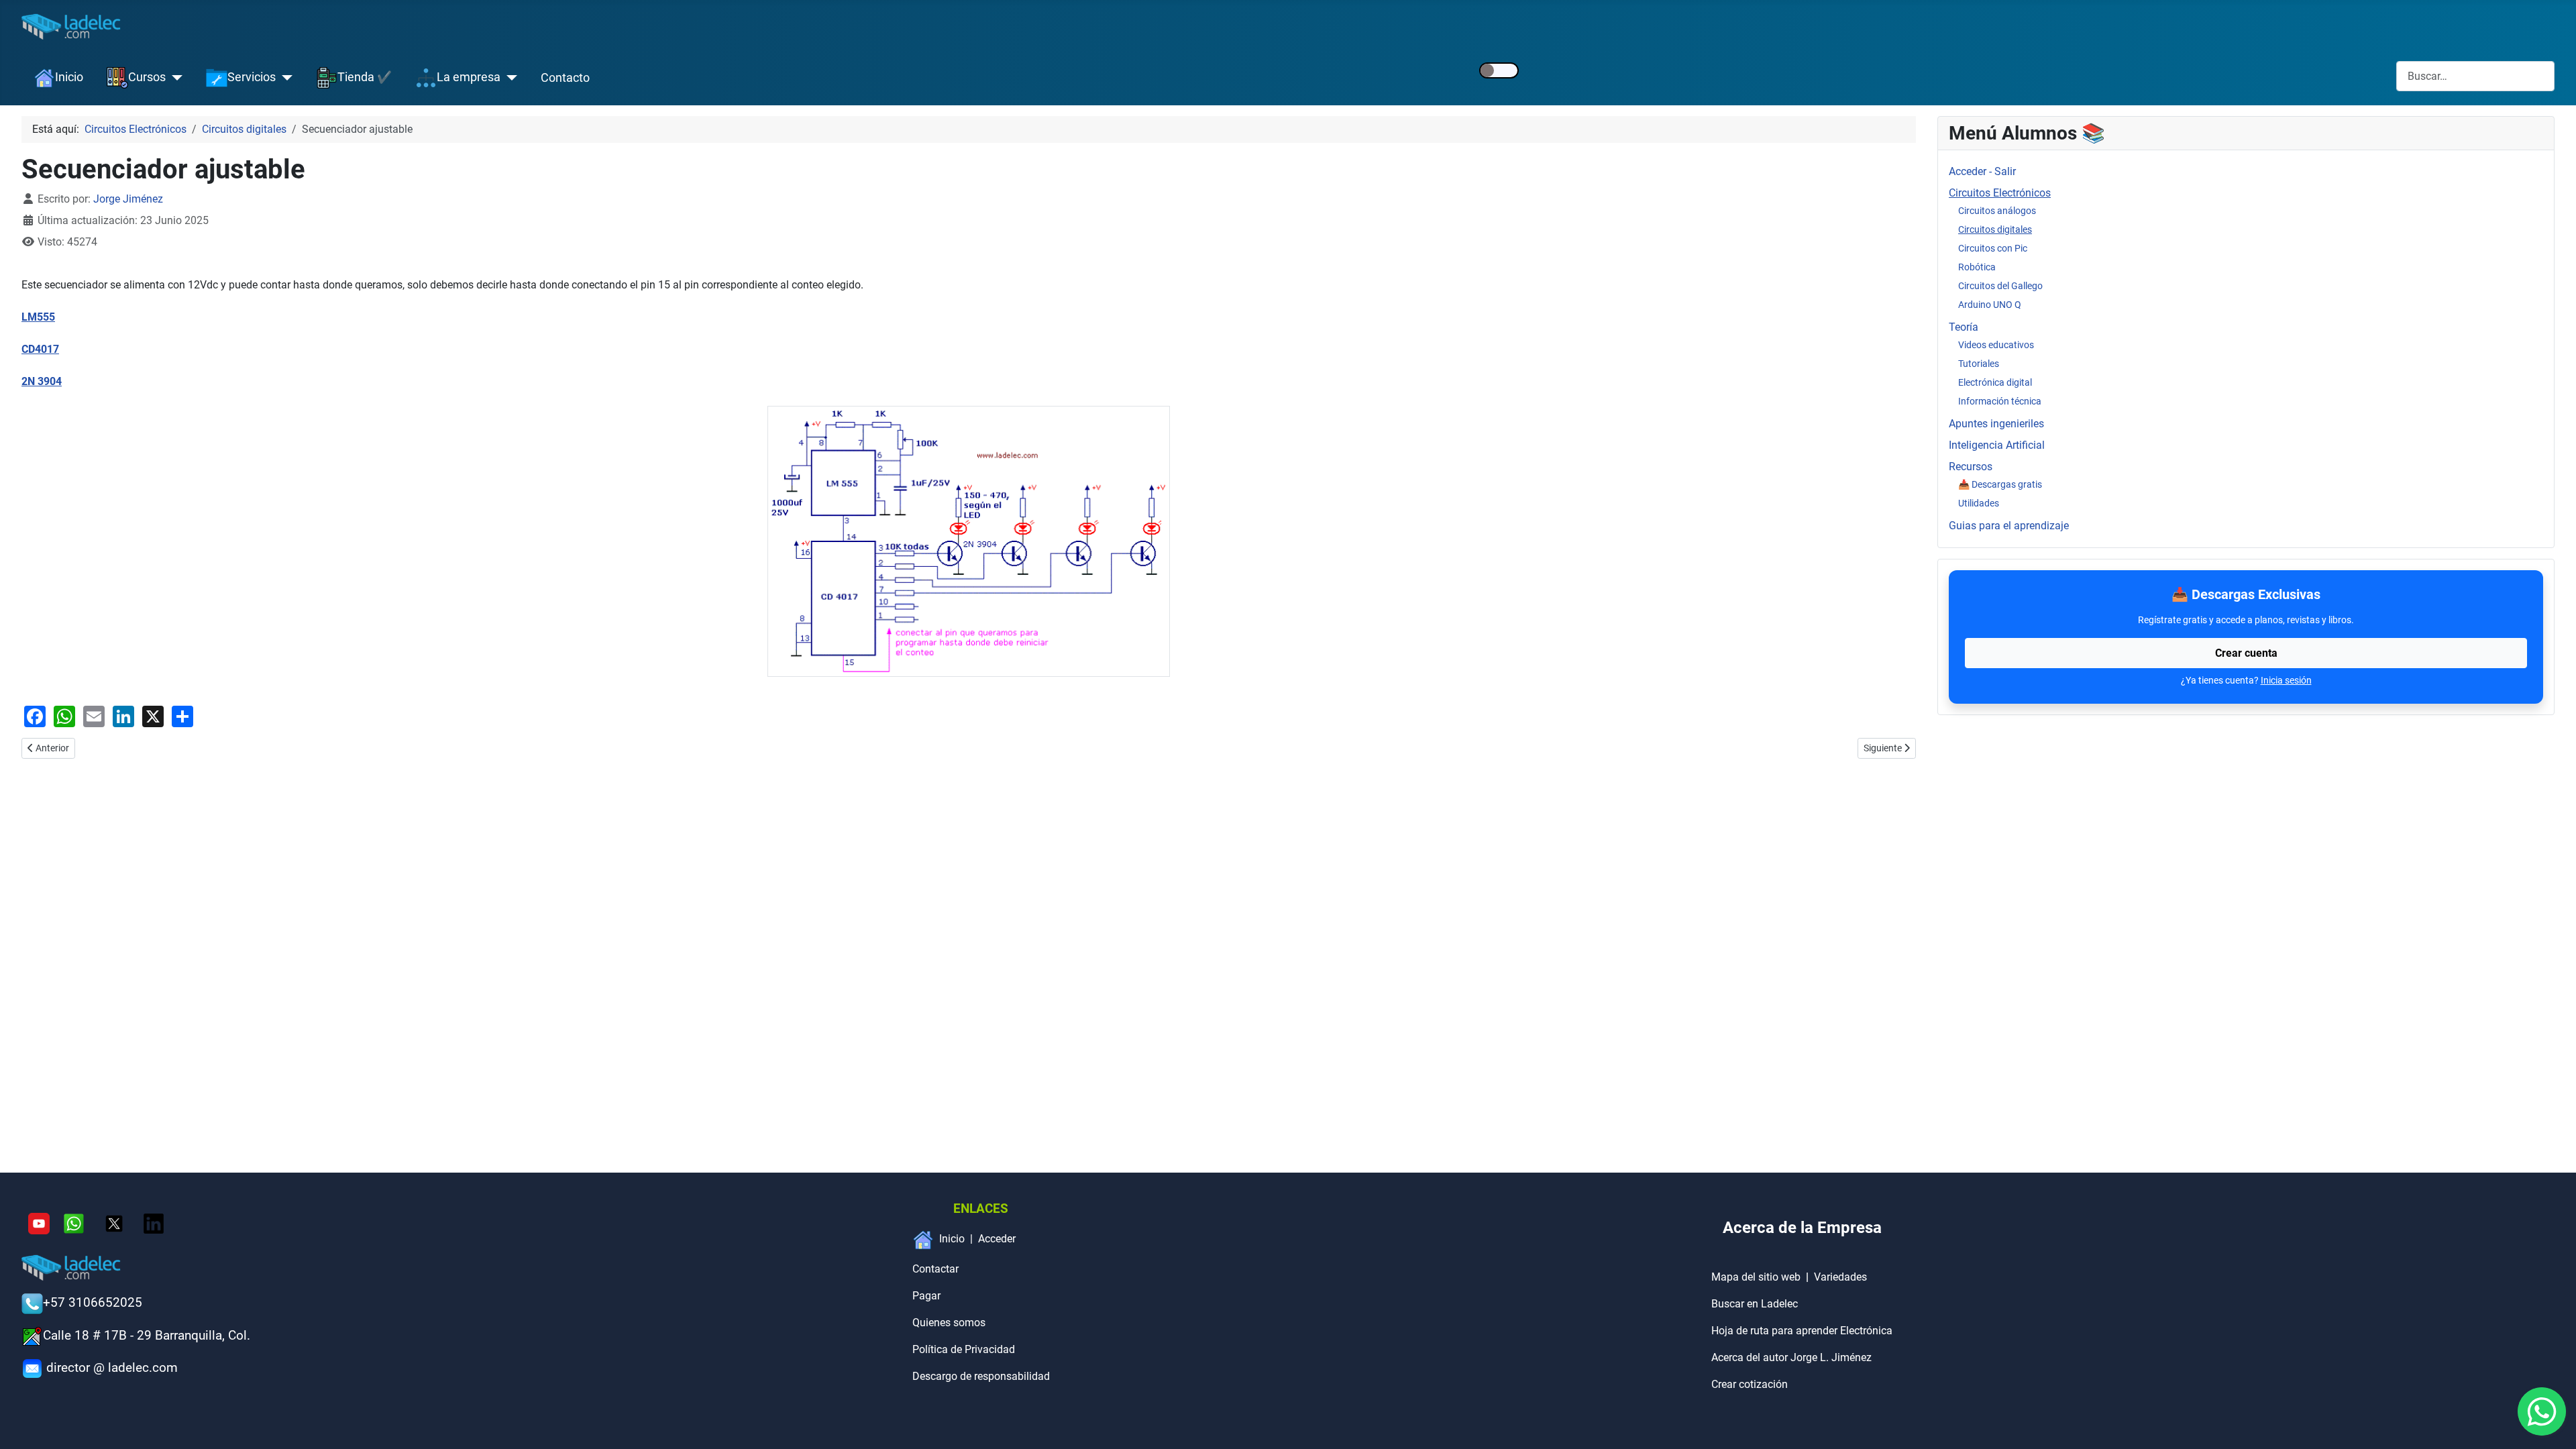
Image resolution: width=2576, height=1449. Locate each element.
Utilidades (1979, 503)
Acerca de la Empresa (1802, 1228)
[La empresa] (509, 78)
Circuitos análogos (1997, 211)
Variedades (1840, 1277)
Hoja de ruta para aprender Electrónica (1802, 1331)
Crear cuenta (2246, 653)
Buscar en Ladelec (1755, 1304)
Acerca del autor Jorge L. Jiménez (1791, 1357)
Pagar (926, 1296)
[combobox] (2475, 76)
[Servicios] (284, 78)
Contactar (935, 1269)
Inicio (952, 1239)
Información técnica (2000, 401)
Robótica (1977, 267)
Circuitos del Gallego (2000, 286)
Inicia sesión (2286, 680)
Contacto (565, 78)
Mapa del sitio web (1756, 1277)
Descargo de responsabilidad (981, 1376)
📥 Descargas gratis (2000, 484)
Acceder (997, 1239)
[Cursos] (174, 78)
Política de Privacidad (964, 1349)
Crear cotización (1750, 1384)
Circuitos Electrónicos (2000, 193)
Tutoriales (1979, 364)
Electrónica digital (1995, 382)
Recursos (1971, 467)
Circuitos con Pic (1993, 248)
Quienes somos (949, 1323)
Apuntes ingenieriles (1996, 424)
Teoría (1964, 327)
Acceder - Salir (1982, 171)
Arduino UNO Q (1990, 305)
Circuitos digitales (1995, 229)
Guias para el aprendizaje (2009, 526)
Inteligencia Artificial (1997, 445)
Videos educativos (1996, 345)
